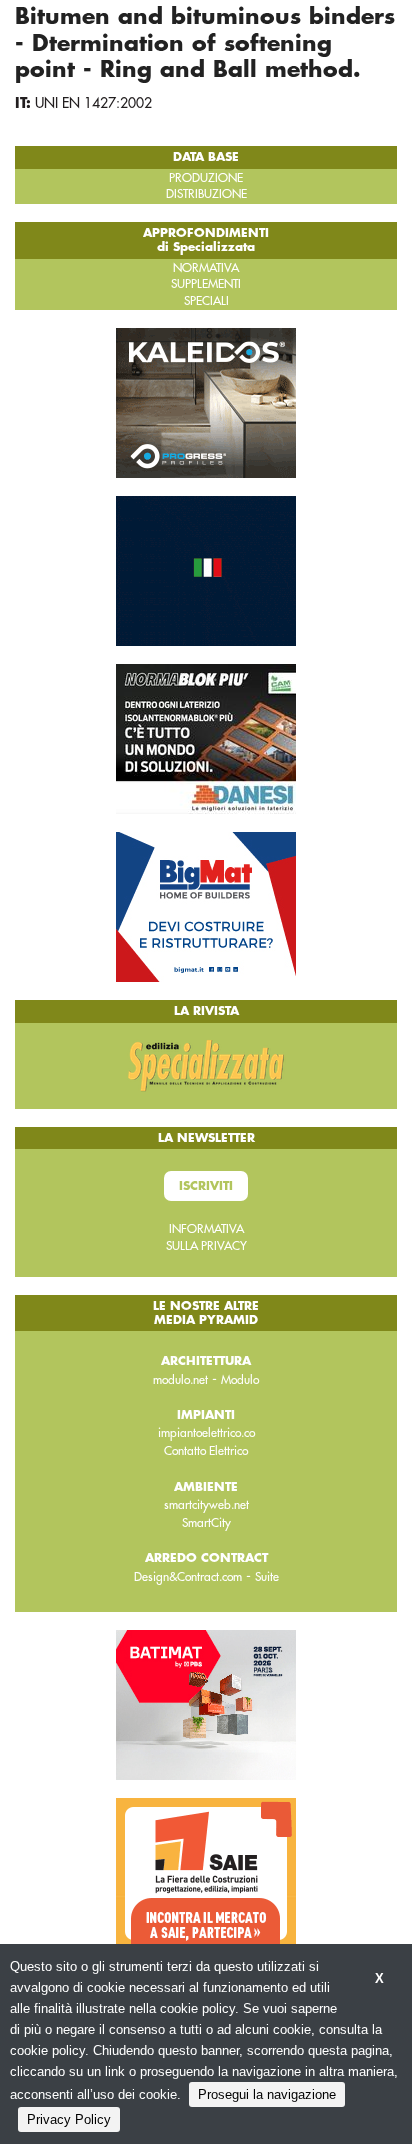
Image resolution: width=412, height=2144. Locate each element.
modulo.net (180, 1380)
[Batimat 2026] (206, 1704)
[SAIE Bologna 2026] (206, 1872)
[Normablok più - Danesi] (206, 738)
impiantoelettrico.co (206, 1433)
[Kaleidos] (206, 402)
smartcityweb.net (206, 1505)
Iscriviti (206, 1186)
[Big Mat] (206, 906)
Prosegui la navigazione (267, 2094)
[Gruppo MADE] (206, 570)
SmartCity (206, 1523)
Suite (267, 1577)
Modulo (240, 1380)
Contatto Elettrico (206, 1451)
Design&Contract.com (188, 1577)
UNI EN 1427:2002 (93, 103)
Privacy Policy (69, 2119)
